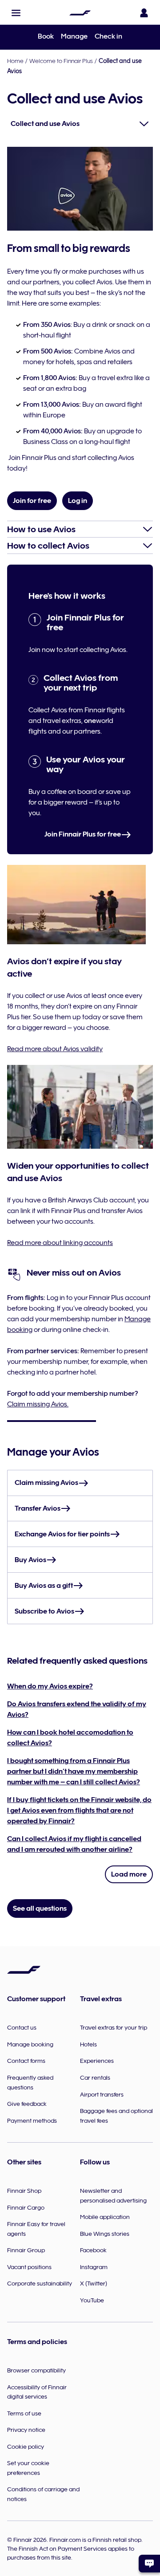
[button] (16, 13)
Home (15, 61)
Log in (78, 501)
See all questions (40, 1908)
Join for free (32, 501)
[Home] (80, 13)
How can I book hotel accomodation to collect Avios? (70, 1738)
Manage (74, 36)
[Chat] (149, 2564)
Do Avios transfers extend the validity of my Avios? (77, 1709)
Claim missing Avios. (38, 1404)
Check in (108, 36)
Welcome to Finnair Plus (61, 61)
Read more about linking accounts (60, 1243)
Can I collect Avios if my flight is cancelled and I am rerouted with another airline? (74, 1844)
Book (46, 36)
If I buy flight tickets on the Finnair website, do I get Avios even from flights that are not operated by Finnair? (79, 1810)
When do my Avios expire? (50, 1686)
